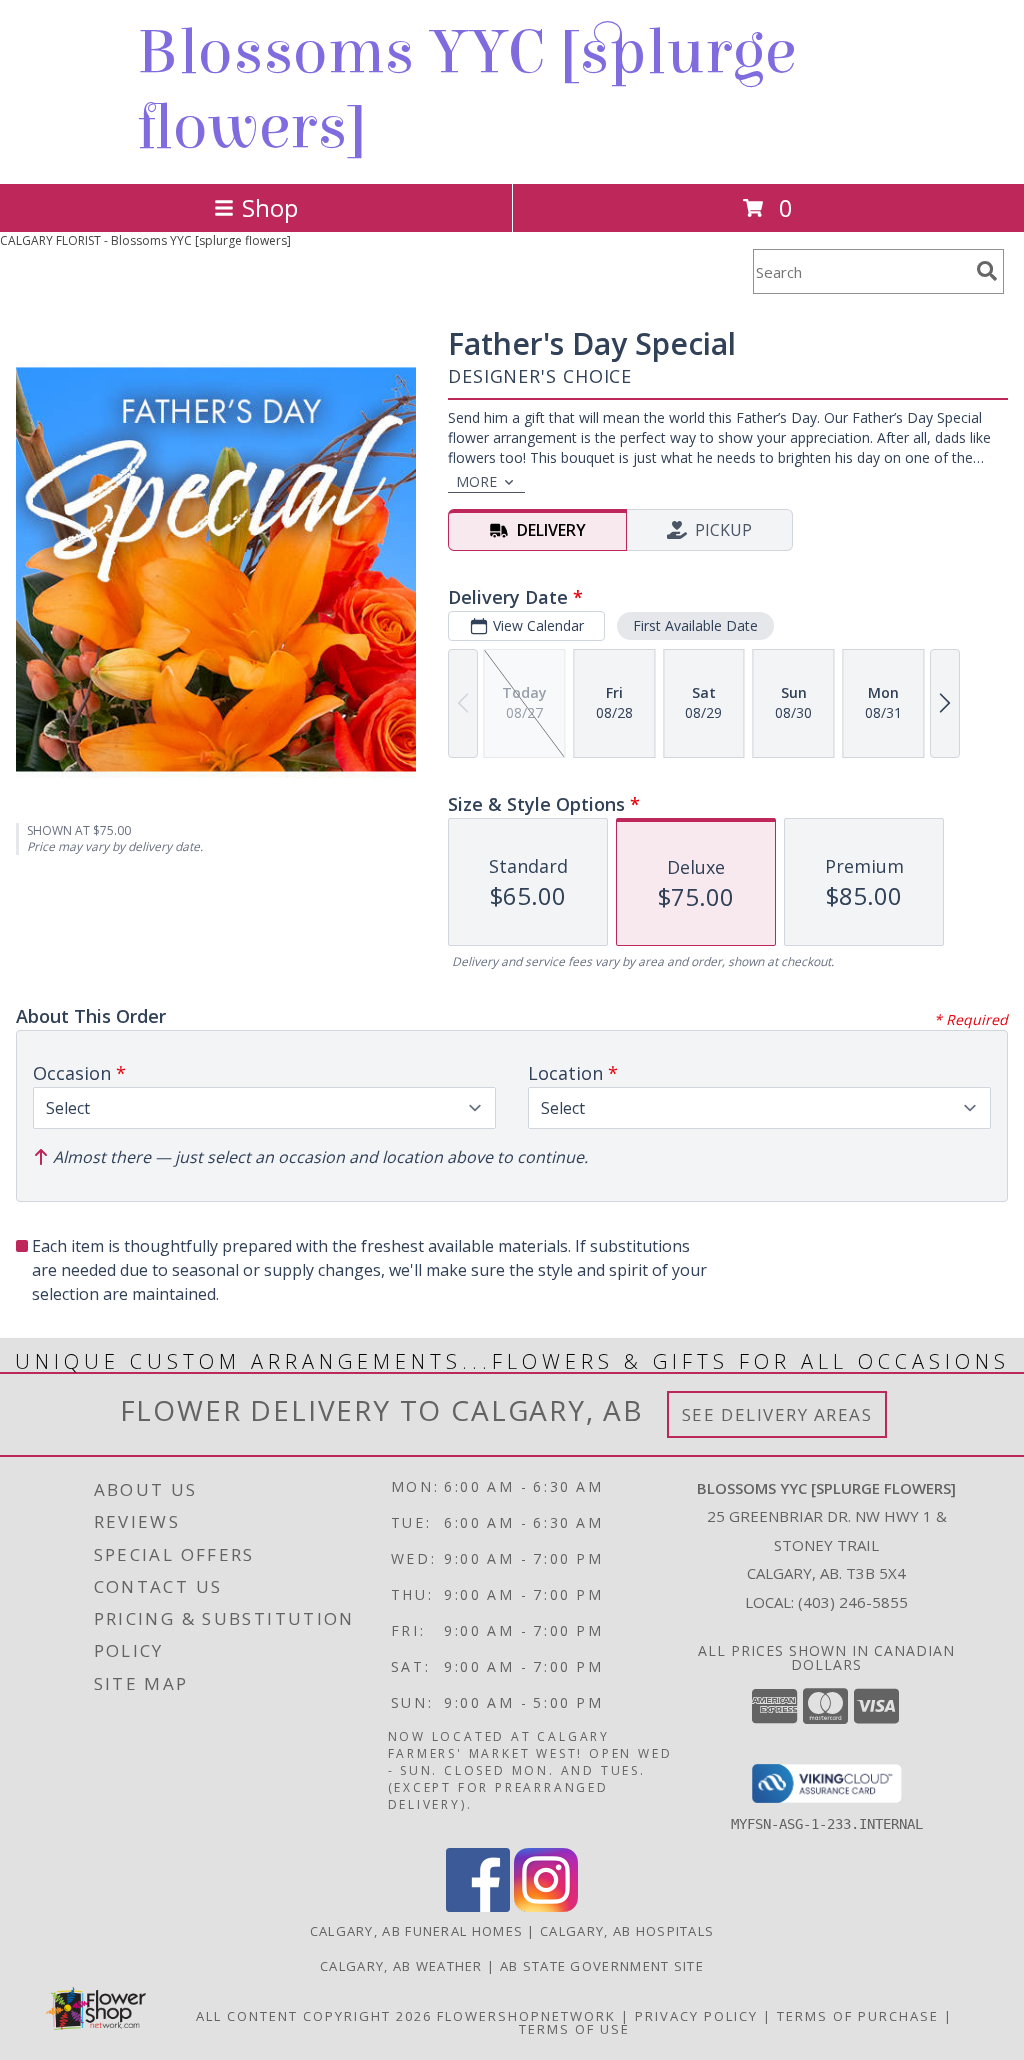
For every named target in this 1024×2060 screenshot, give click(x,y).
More (476, 481)
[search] (987, 271)
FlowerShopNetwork (526, 2016)
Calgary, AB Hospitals (627, 1931)
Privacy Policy (696, 2016)
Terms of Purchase (858, 2016)
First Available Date (695, 625)
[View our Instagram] (546, 1906)
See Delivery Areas (777, 1414)
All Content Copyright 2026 (314, 2016)
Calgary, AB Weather (401, 1966)
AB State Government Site (602, 1966)
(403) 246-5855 (853, 1602)
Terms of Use (574, 2029)
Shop (270, 207)
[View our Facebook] (478, 1906)
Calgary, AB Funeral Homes (417, 1931)
